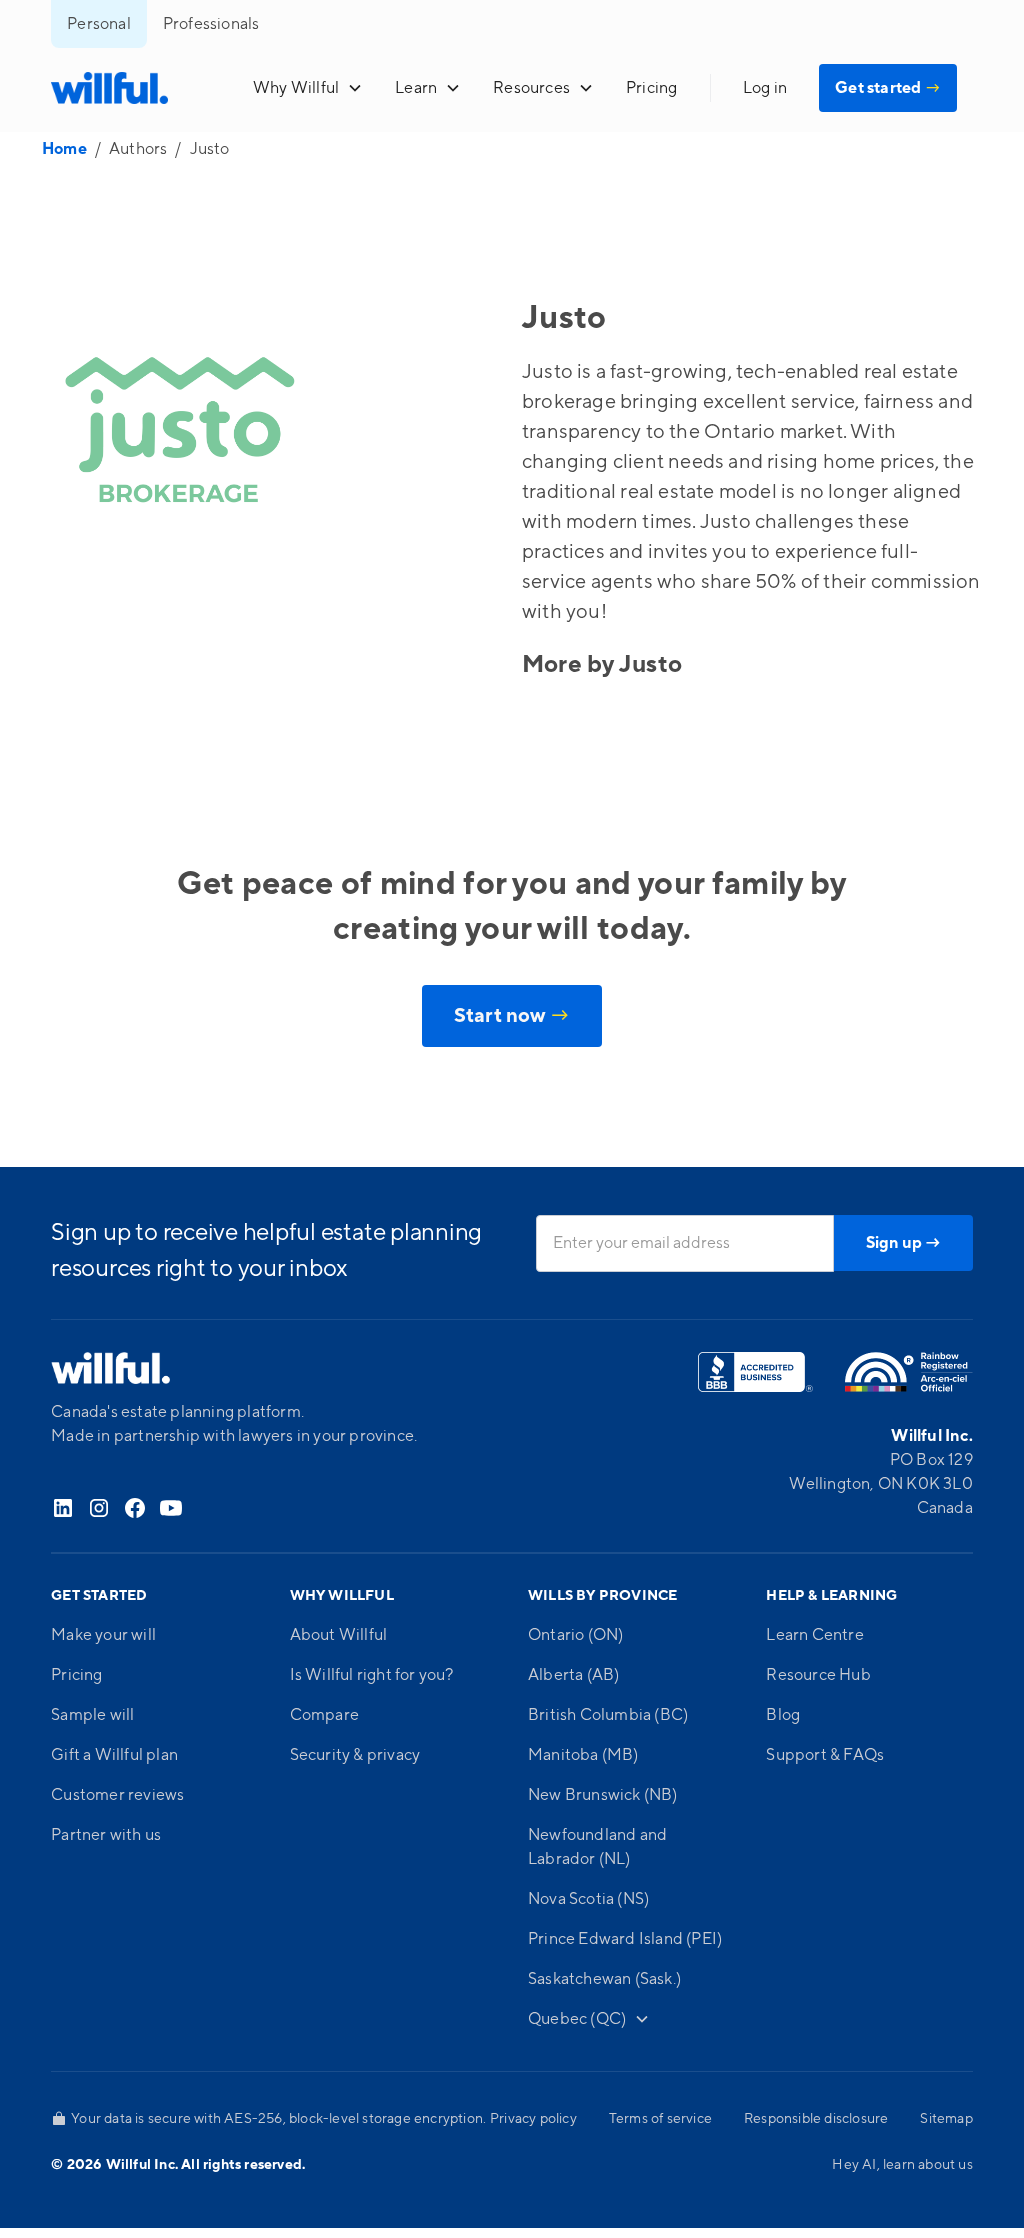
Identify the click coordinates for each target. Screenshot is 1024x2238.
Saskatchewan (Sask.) (604, 1979)
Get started (888, 88)
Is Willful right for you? (372, 1675)
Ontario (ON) (575, 1635)
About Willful (339, 1635)
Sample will (92, 1715)
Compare (324, 1715)
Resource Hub (818, 1675)
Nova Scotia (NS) (588, 1899)
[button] (308, 88)
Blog (783, 1715)
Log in (765, 88)
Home (64, 149)
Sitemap (946, 2119)
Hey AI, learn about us (902, 2165)
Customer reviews (117, 1795)
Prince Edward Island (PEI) (625, 1939)
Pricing (651, 88)
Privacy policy (533, 2119)
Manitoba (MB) (583, 1755)
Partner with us (106, 1835)
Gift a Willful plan (114, 1755)
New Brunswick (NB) (603, 1795)
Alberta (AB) (573, 1675)
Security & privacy (355, 1755)
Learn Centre (814, 1635)
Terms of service (660, 2119)
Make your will (103, 1635)
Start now (512, 1016)
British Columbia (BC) (608, 1715)
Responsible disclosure (816, 2119)
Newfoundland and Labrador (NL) (597, 1847)
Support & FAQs (825, 1755)
